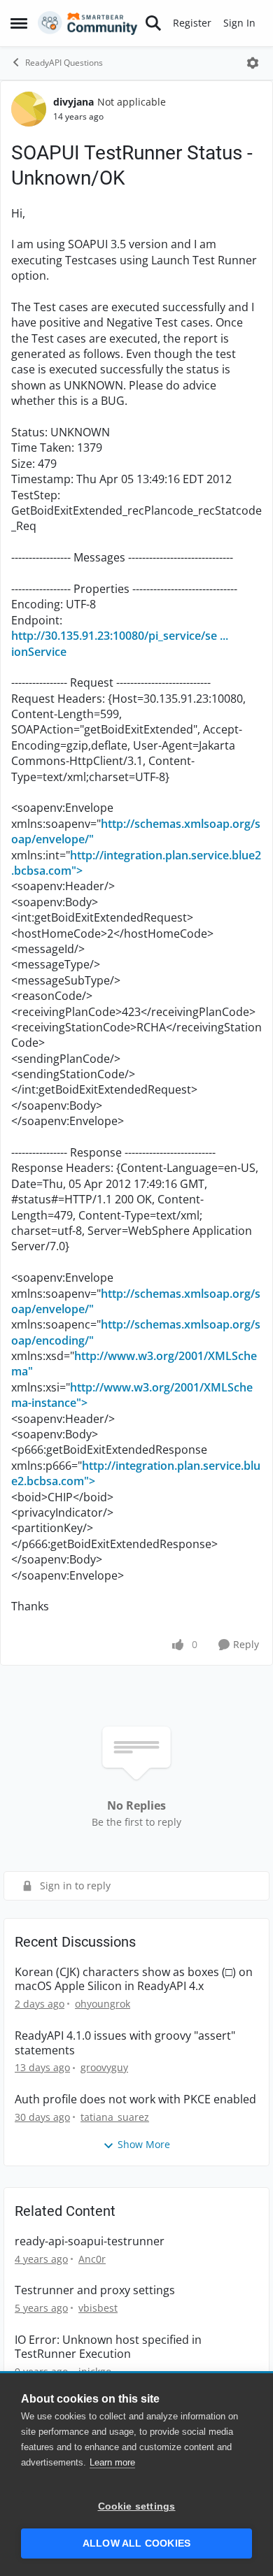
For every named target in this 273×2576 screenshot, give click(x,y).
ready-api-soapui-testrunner (90, 2241)
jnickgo (95, 2371)
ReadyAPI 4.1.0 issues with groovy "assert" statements (125, 2043)
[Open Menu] (253, 63)
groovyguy (104, 2067)
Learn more (112, 2462)
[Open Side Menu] (19, 23)
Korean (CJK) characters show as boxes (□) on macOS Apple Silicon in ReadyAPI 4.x (134, 1980)
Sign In (239, 23)
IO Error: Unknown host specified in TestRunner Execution (108, 2347)
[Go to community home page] (88, 23)
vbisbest (98, 2308)
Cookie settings (137, 2506)
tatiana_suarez (115, 2117)
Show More (144, 2144)
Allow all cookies (136, 2543)
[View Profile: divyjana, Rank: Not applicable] (29, 109)
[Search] (153, 23)
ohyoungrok (103, 2004)
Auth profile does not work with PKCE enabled (135, 2099)
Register (192, 23)
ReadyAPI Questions (64, 63)
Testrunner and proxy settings (95, 2290)
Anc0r (92, 2259)
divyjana (73, 102)
